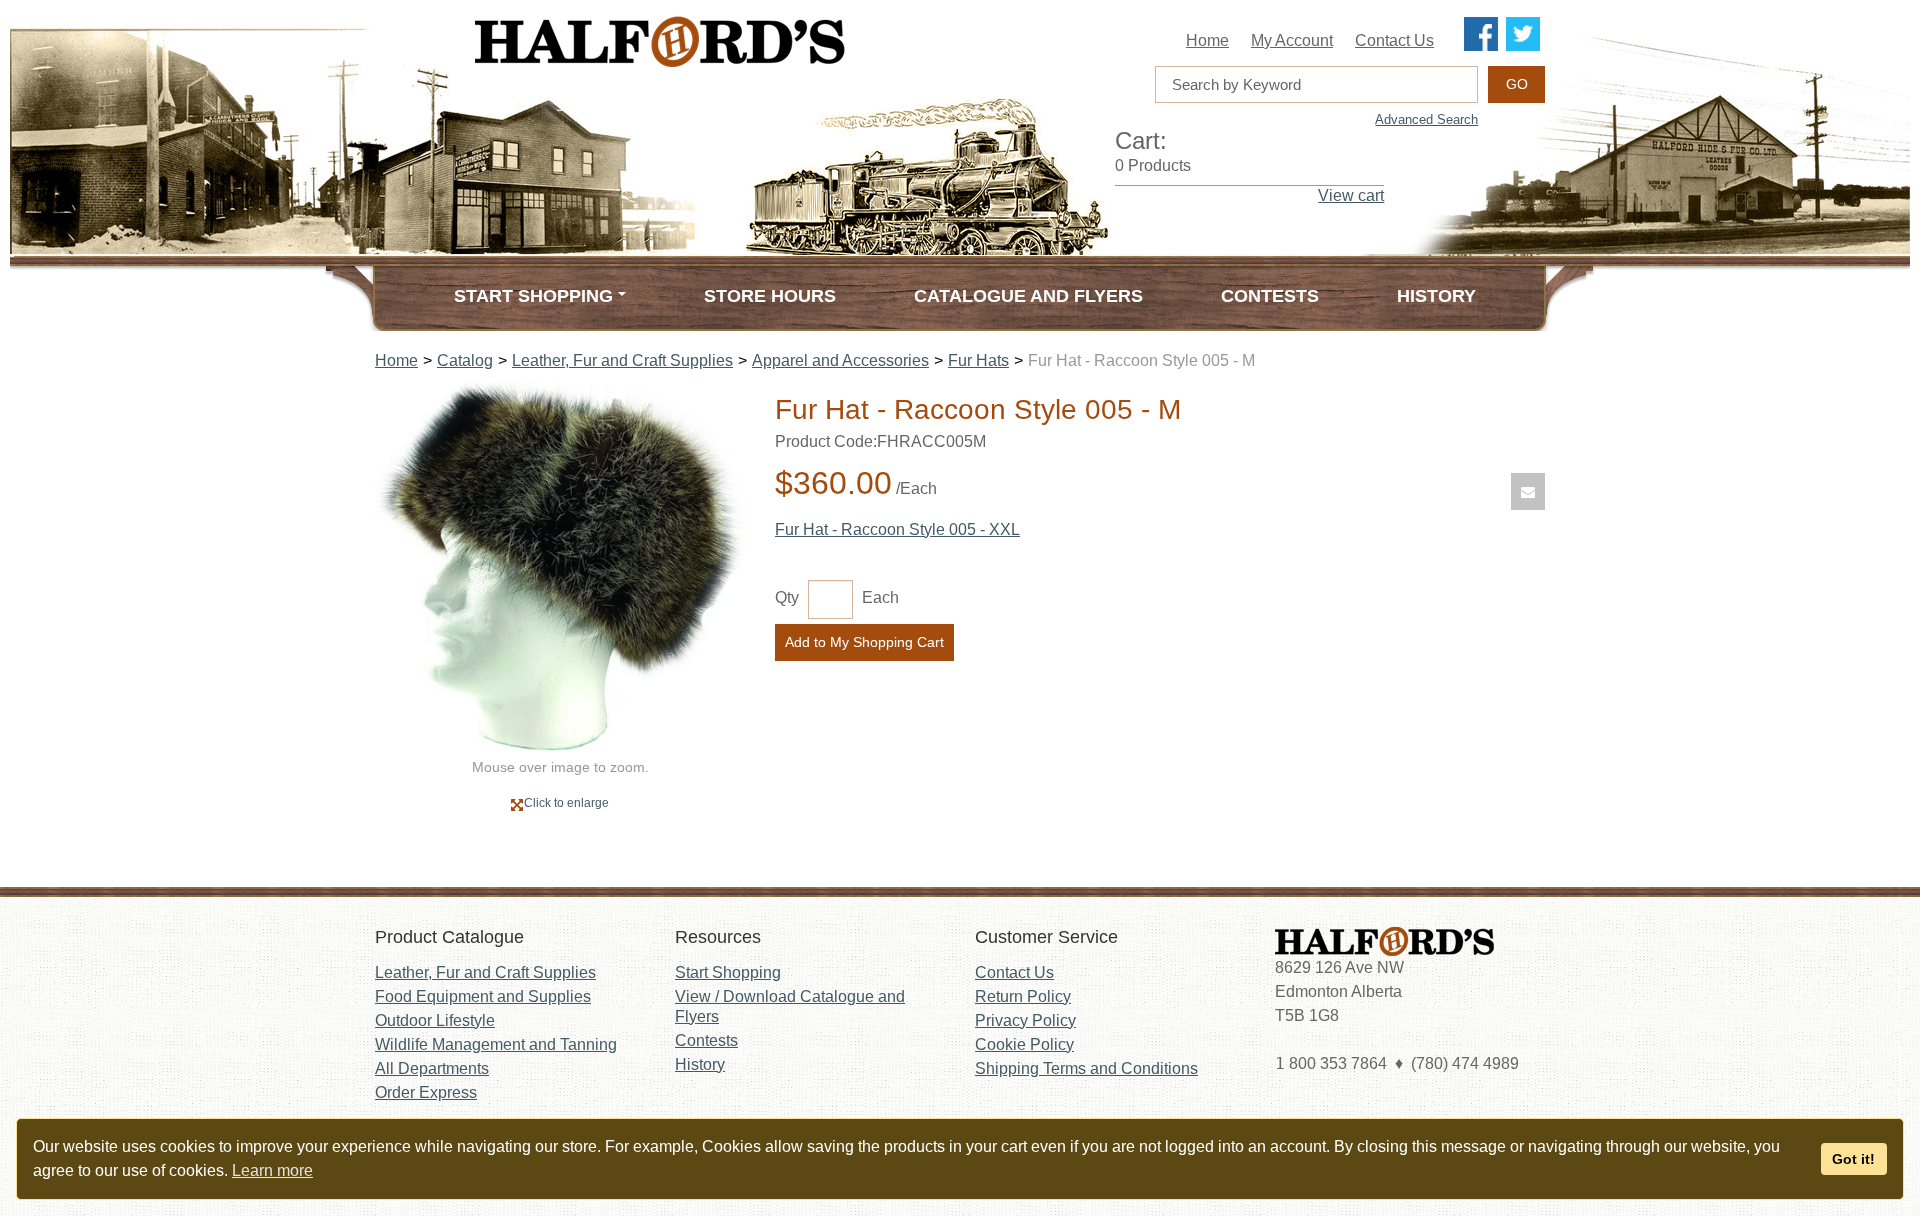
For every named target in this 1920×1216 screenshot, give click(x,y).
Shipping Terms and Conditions (1086, 1068)
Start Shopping (728, 972)
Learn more (272, 1170)
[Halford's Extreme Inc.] (760, 41)
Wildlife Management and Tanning (496, 1044)
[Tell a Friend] (1528, 491)
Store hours (770, 296)
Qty (787, 597)
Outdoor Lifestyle (435, 1020)
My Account (1292, 40)
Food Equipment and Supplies (483, 996)
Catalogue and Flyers (1028, 296)
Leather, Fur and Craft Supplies (622, 360)
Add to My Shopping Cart (864, 642)
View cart (1351, 195)
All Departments (432, 1068)
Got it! (1853, 1159)
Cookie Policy (1024, 1044)
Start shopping (533, 296)
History (1436, 296)
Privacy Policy (1025, 1020)
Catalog (465, 360)
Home (1207, 40)
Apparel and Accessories (840, 360)
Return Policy (1023, 996)
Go (1517, 84)
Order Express (426, 1092)
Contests (1270, 296)
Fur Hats (978, 360)
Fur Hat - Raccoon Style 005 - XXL (897, 529)
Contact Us (1394, 40)
